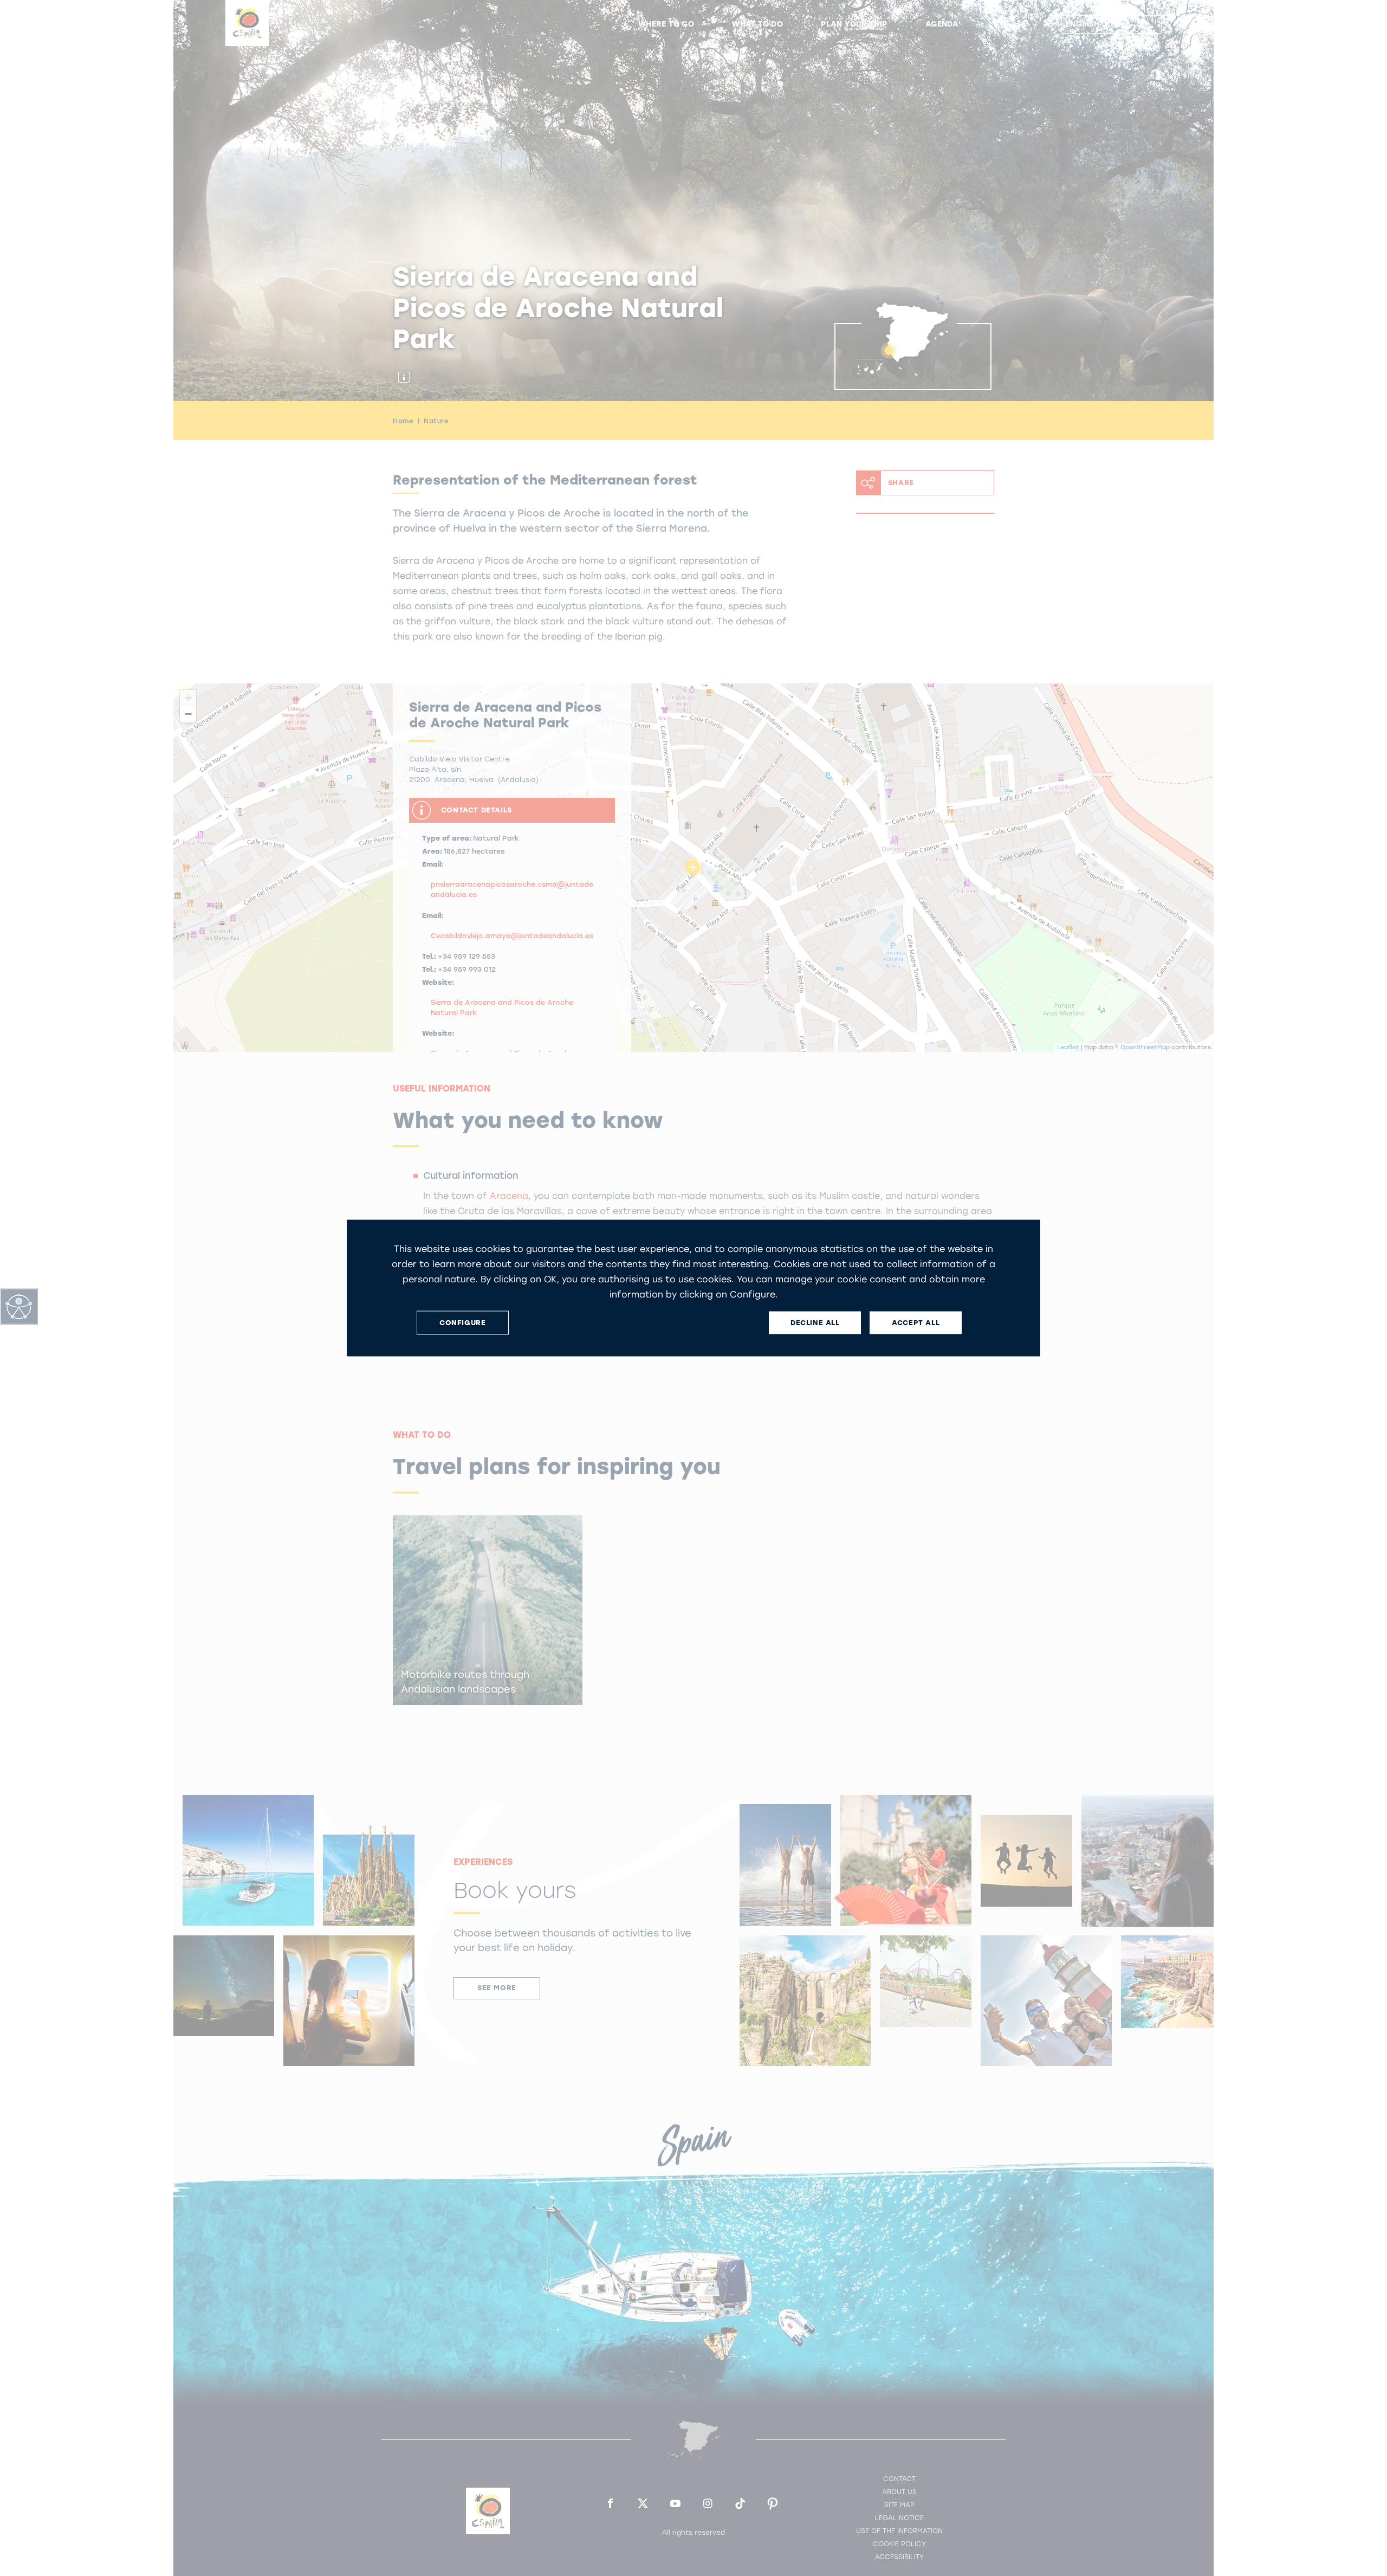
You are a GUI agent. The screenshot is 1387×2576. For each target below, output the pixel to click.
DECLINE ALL (815, 1323)
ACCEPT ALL (916, 1323)
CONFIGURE (462, 1323)
